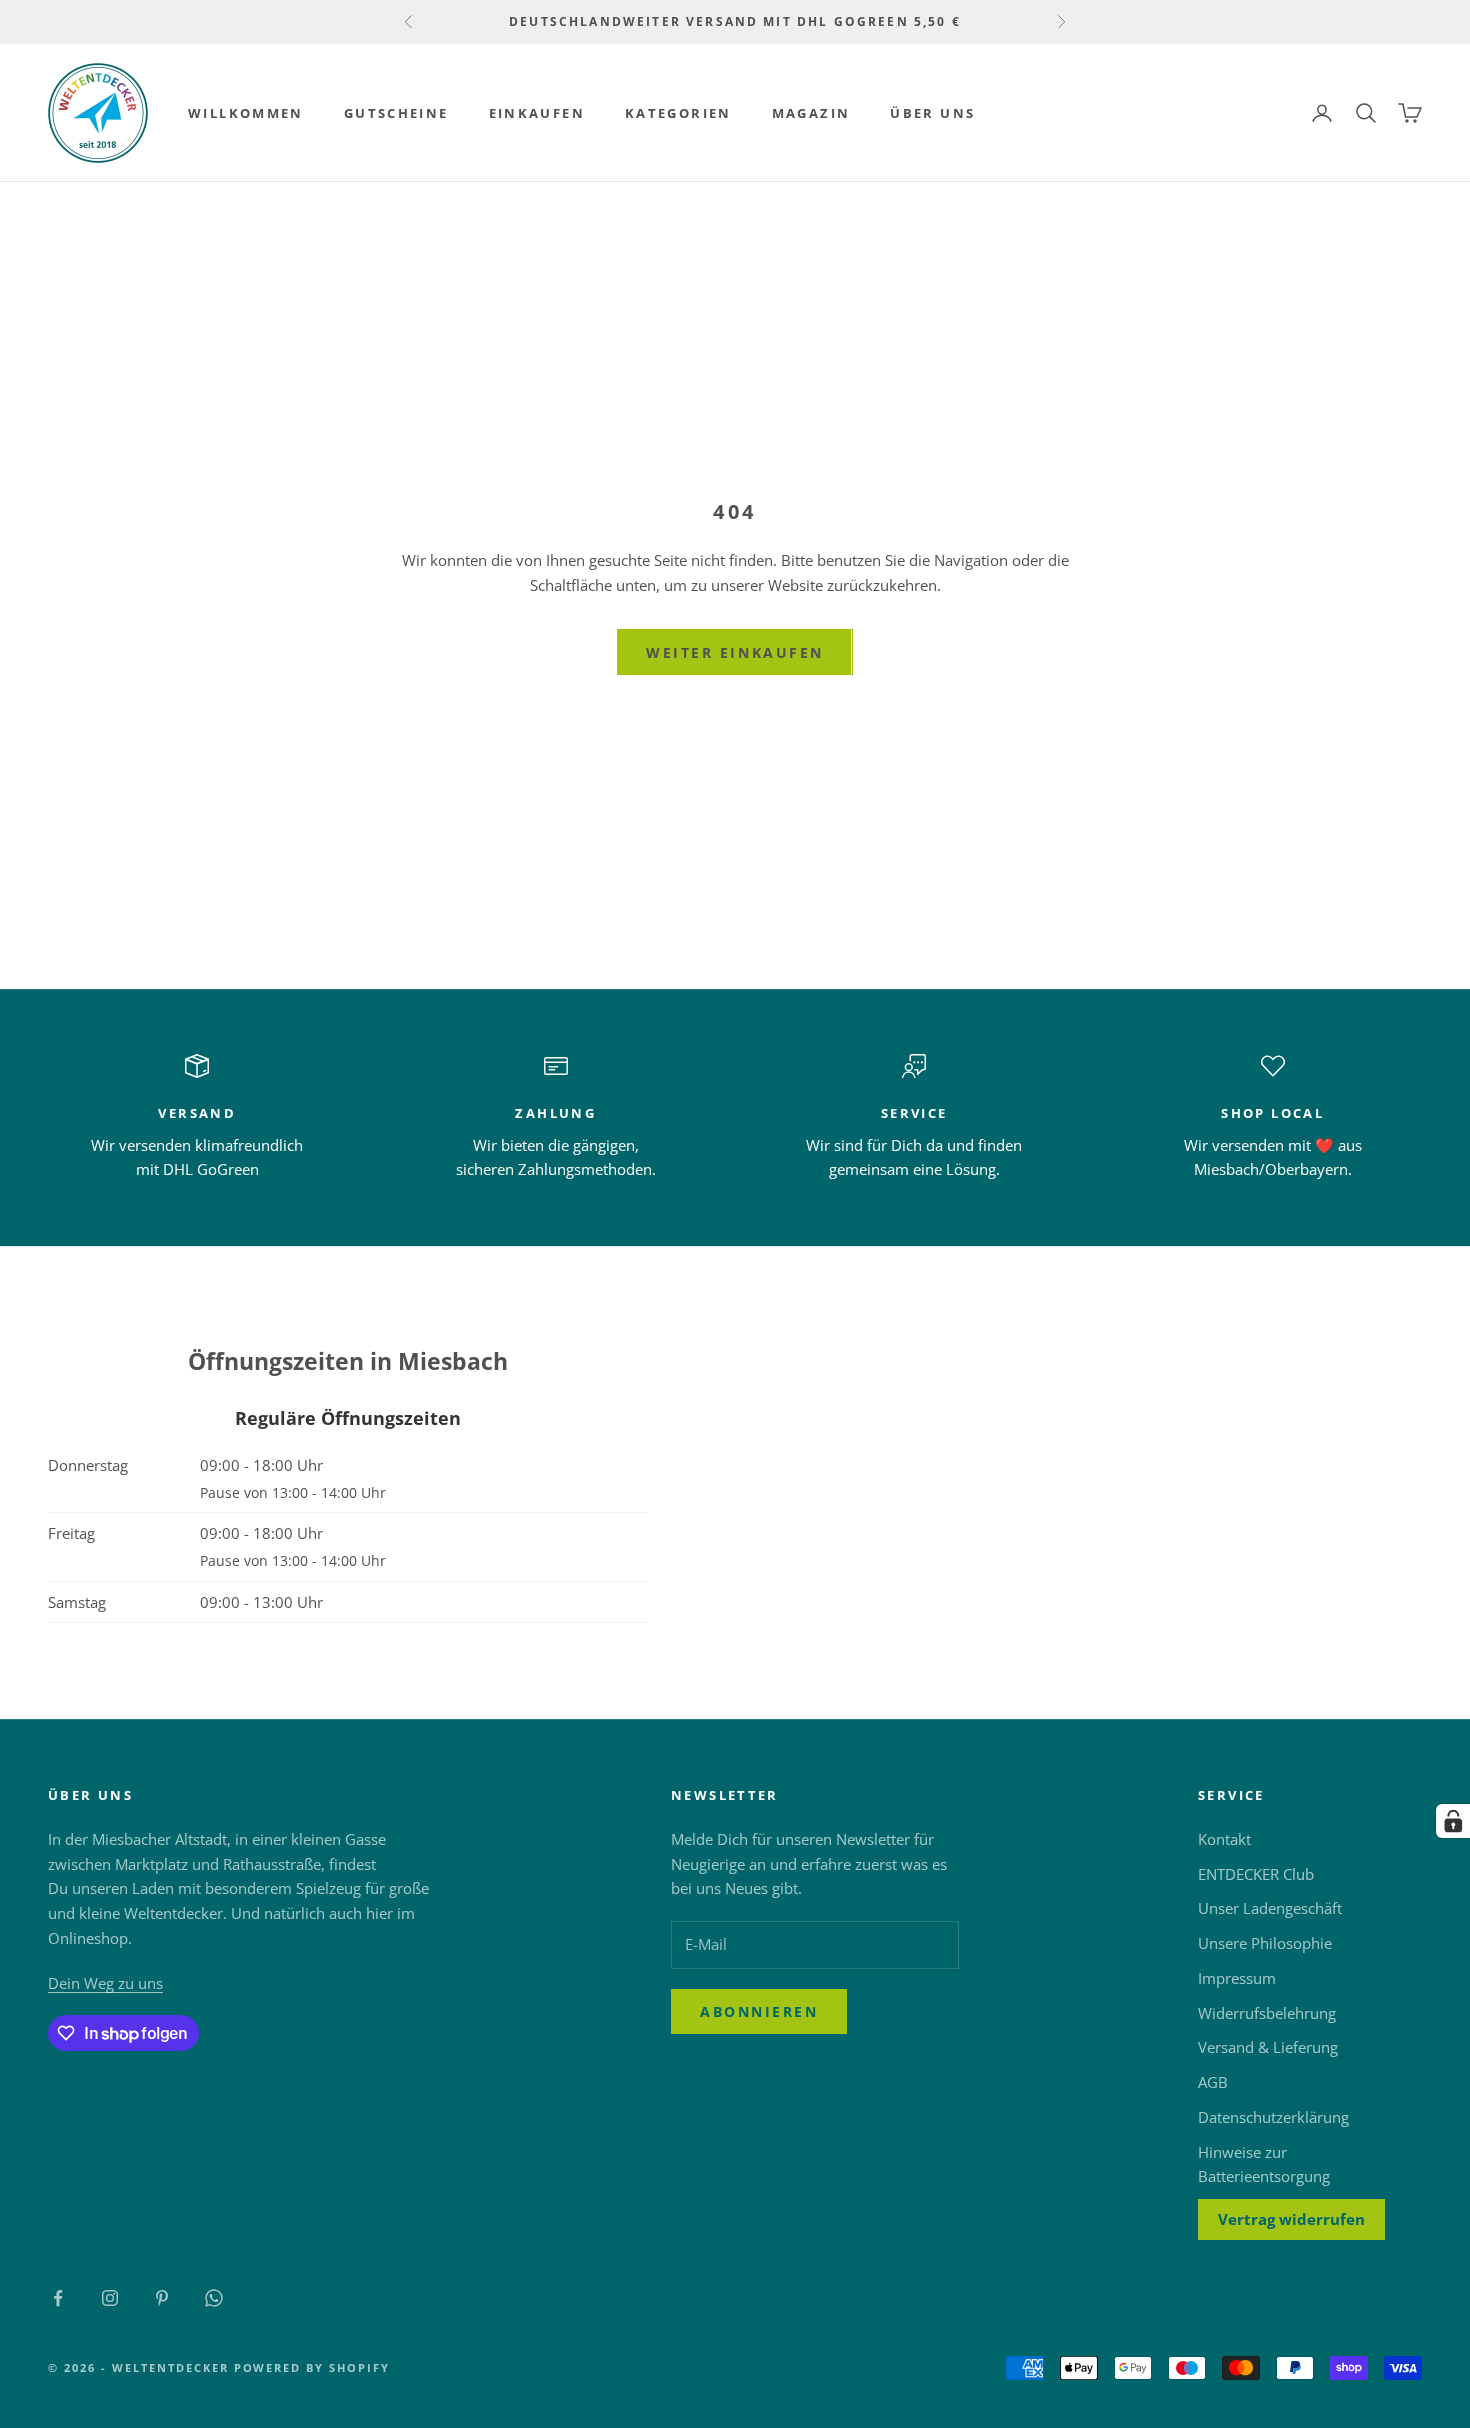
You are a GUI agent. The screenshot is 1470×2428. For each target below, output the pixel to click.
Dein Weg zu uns (105, 1983)
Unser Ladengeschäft (1270, 1908)
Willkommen (246, 113)
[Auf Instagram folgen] (110, 2298)
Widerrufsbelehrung (1267, 2013)
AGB (1213, 2082)
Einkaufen (537, 113)
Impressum (1237, 1978)
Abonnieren (759, 2011)
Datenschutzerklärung (1273, 2117)
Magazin (811, 113)
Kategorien (678, 113)
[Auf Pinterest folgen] (162, 2298)
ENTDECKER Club (1256, 1874)
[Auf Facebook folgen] (58, 2298)
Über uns (932, 113)
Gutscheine (396, 113)
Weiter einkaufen (734, 652)
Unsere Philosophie (1265, 1943)
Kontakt (1224, 1839)
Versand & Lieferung (1268, 2047)
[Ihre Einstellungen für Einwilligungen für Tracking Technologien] (1453, 1821)
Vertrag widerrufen (1291, 2219)
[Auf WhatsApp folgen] (214, 2298)
